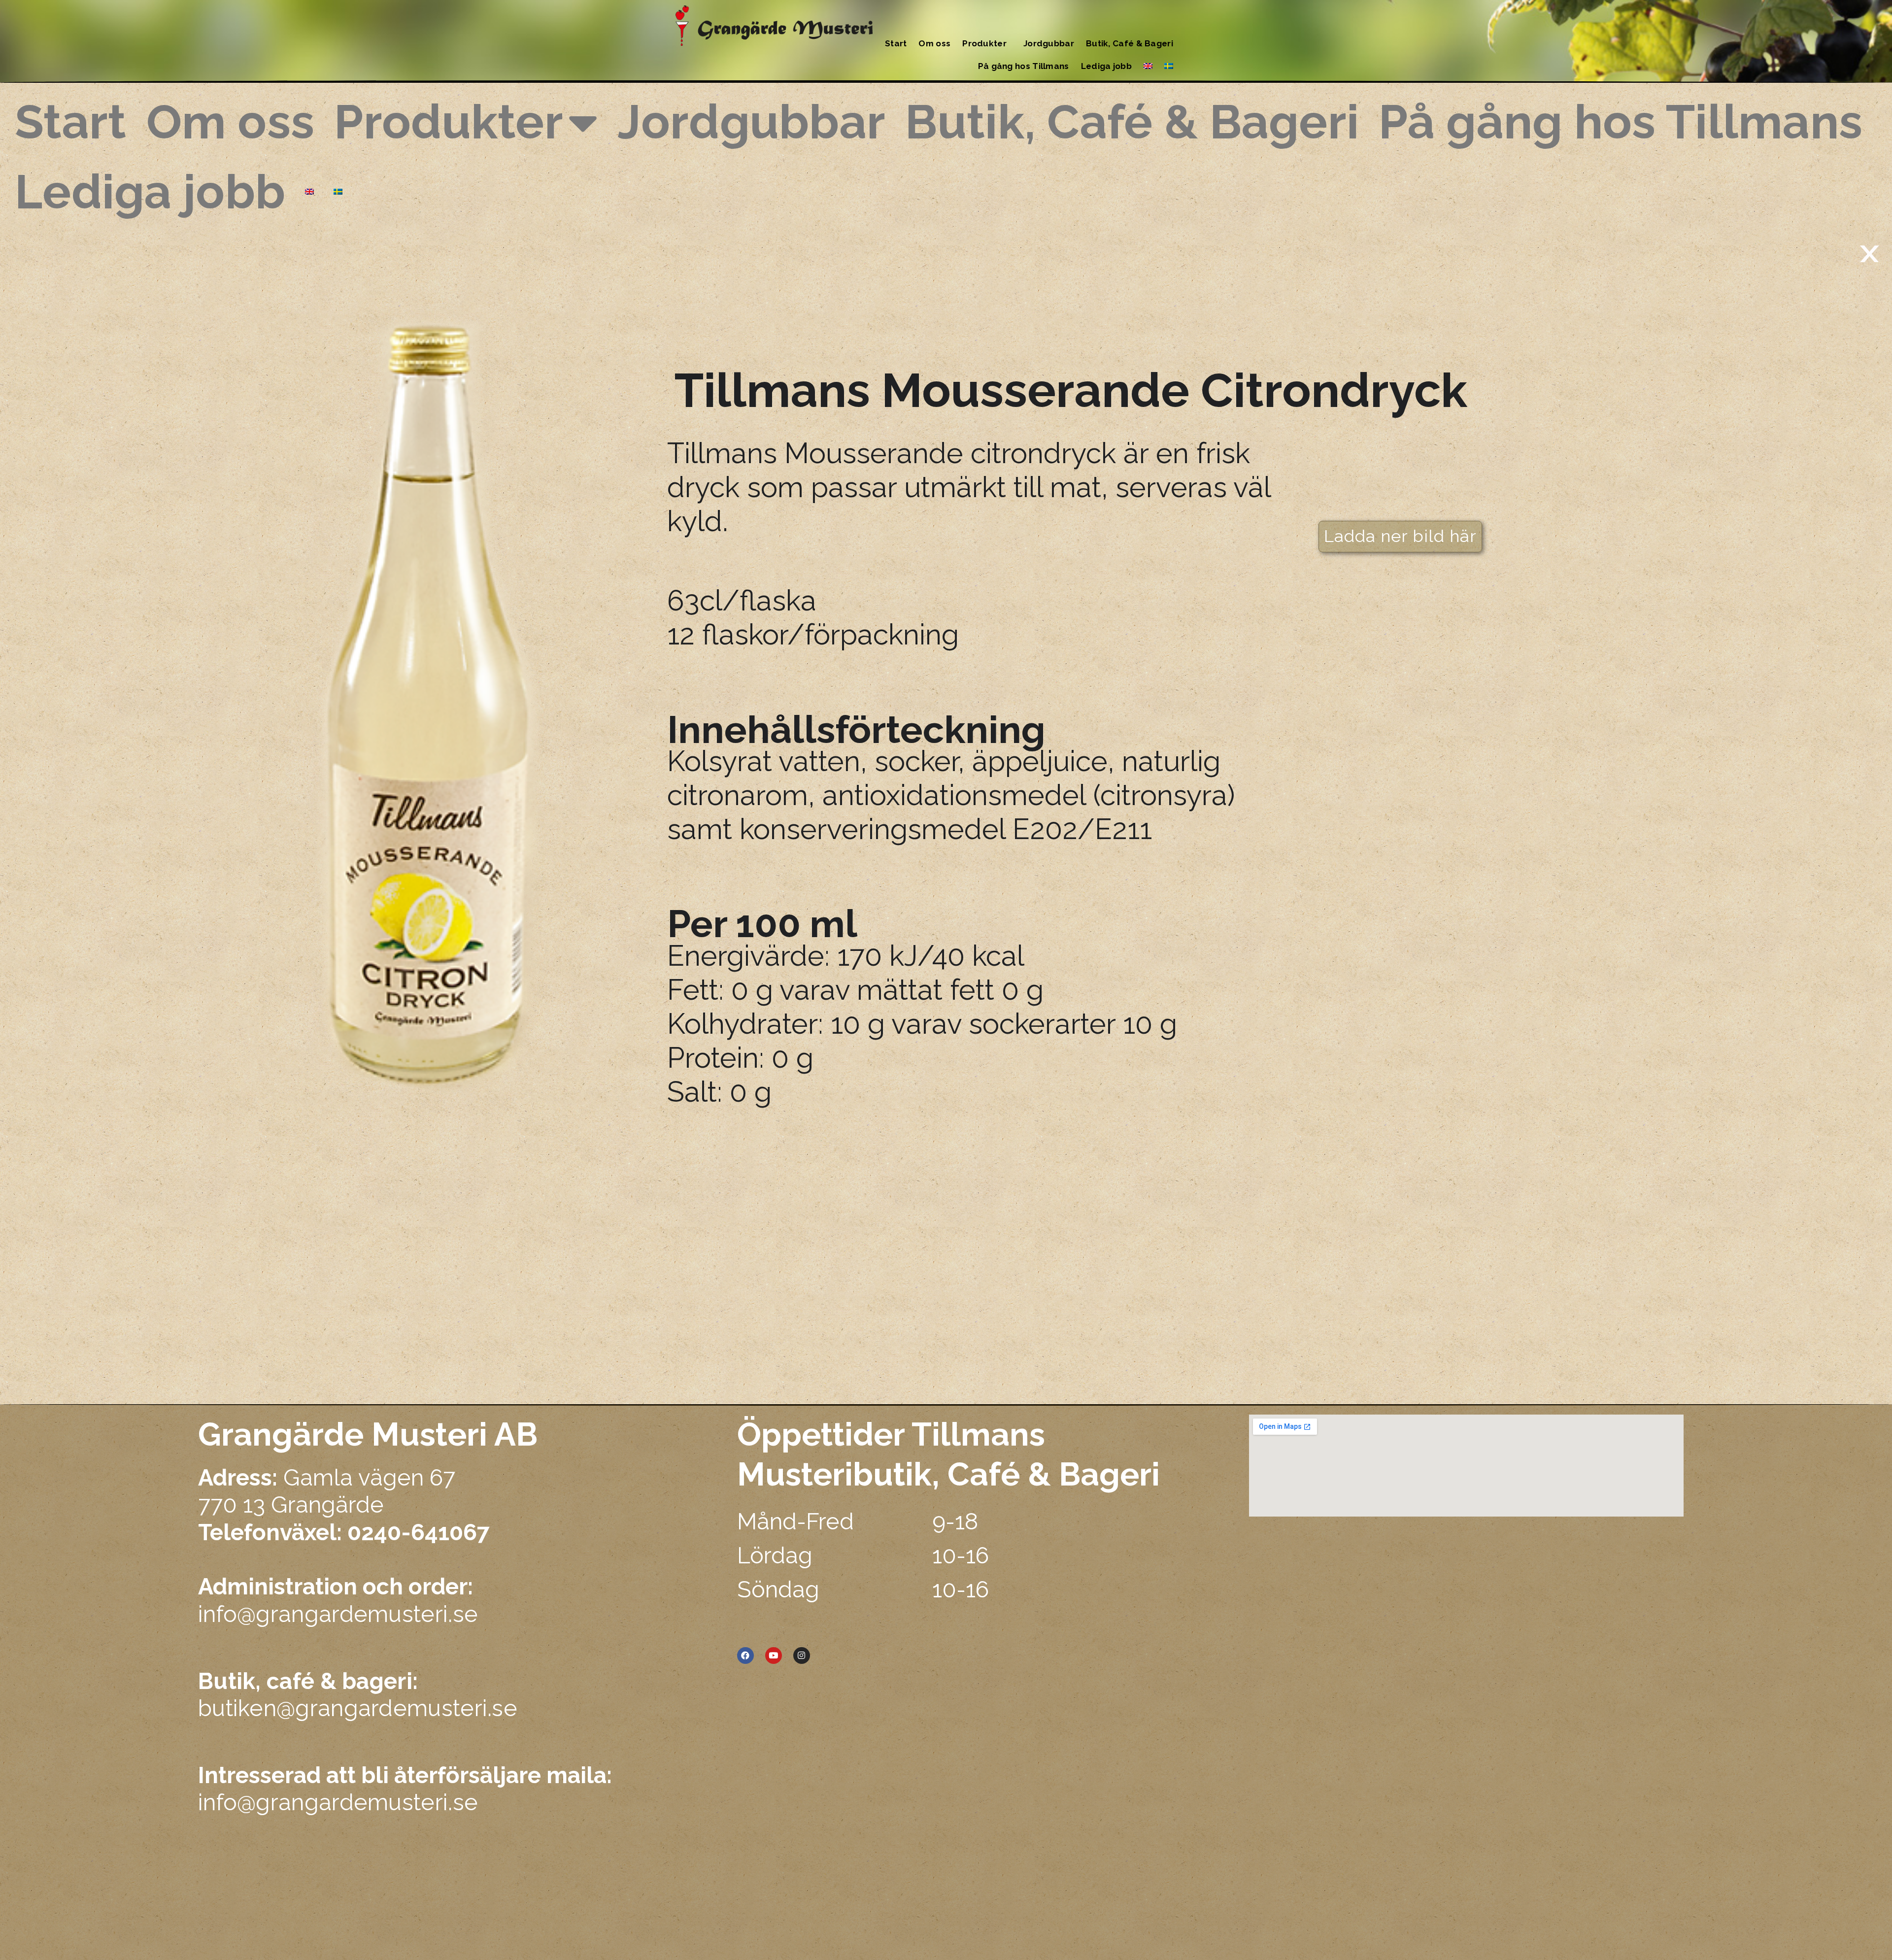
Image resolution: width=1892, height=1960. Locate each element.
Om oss (934, 43)
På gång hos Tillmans (1024, 66)
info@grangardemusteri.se (338, 1614)
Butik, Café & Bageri (1130, 43)
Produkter (984, 43)
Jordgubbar (1049, 43)
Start (896, 43)
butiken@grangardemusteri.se (358, 1695)
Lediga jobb (1106, 66)
